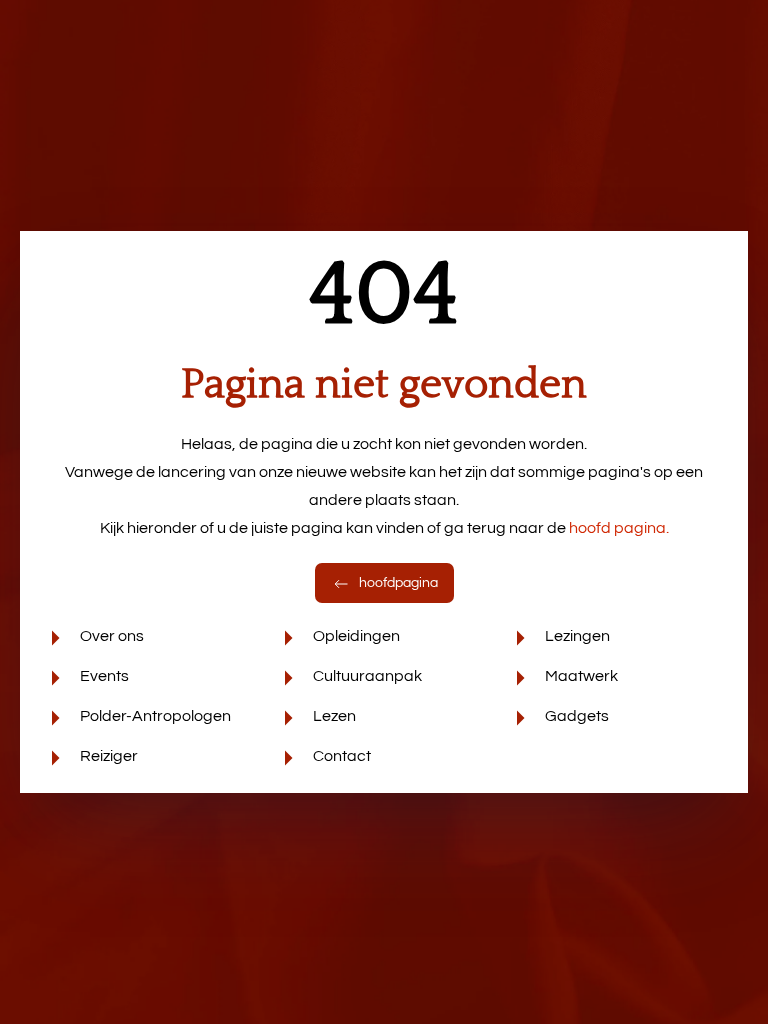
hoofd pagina (619, 528)
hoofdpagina (397, 583)
